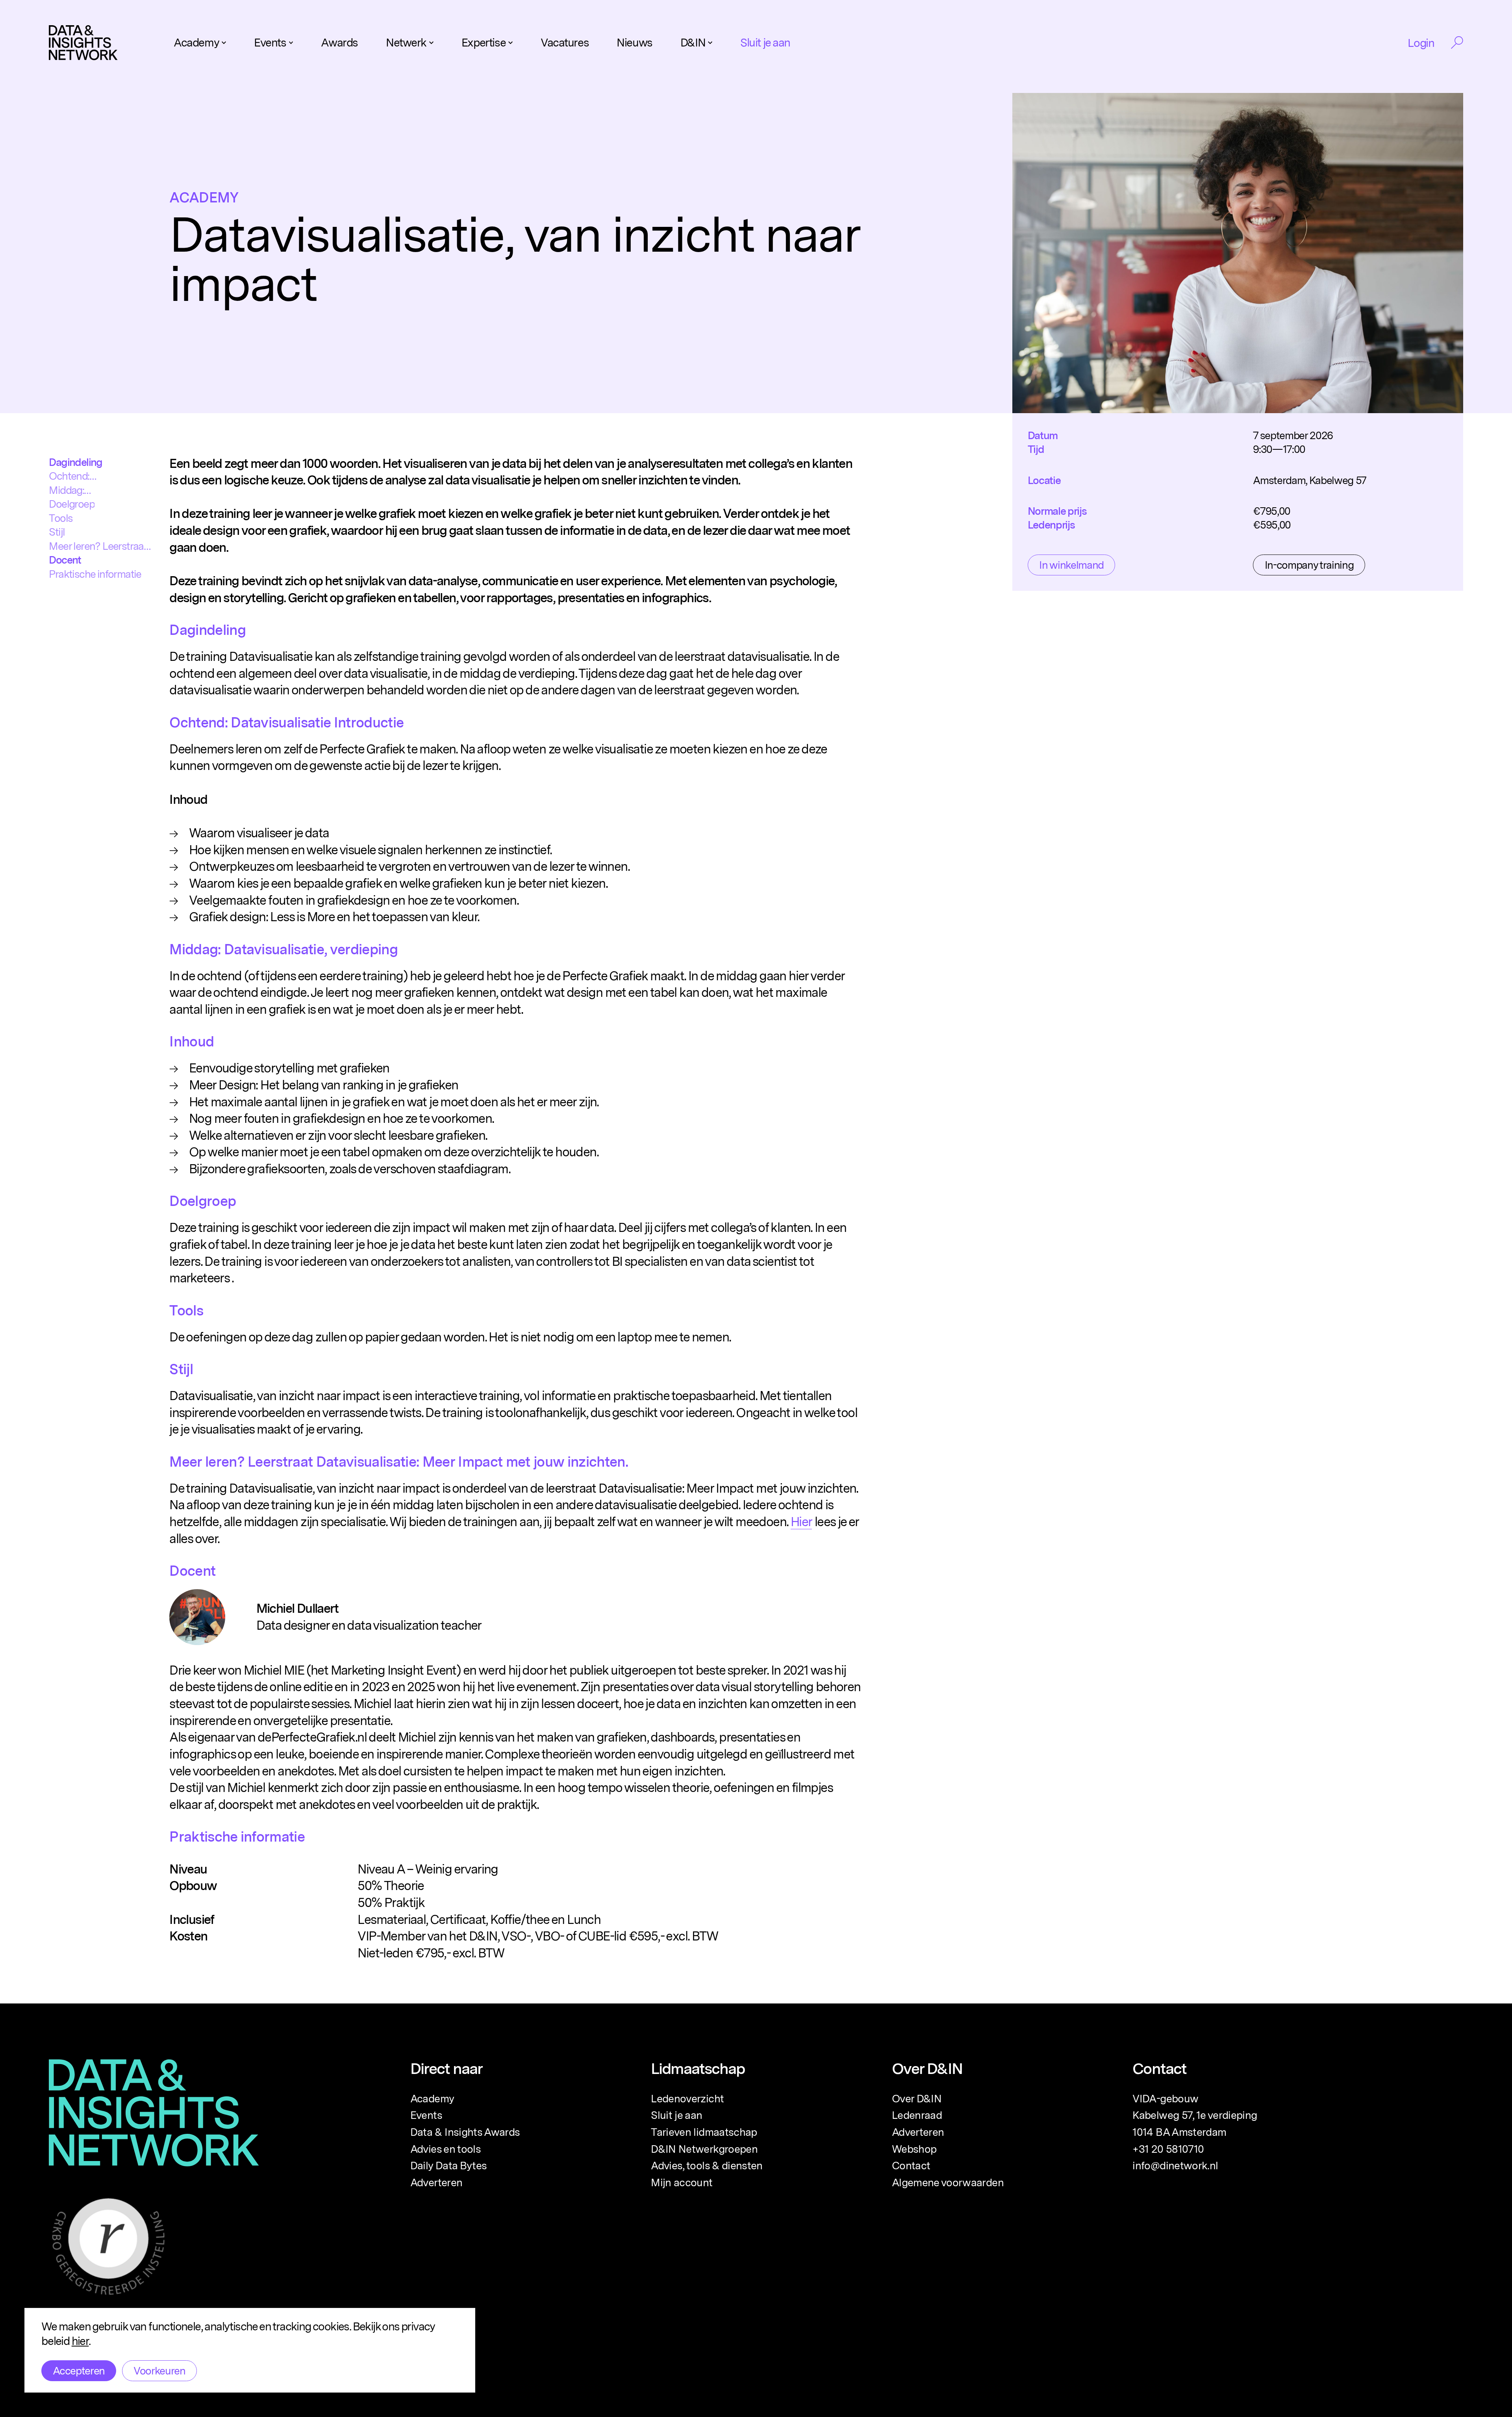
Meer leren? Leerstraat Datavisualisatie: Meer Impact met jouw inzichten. (98, 546)
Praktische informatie (95, 574)
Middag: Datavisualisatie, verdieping (84, 491)
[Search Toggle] (1457, 43)
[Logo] (83, 43)
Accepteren (79, 2371)
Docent (65, 560)
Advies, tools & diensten (707, 2165)
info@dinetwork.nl (1175, 2165)
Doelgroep (72, 504)
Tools (61, 518)
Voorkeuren (159, 2371)
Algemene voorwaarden (948, 2182)
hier (80, 2341)
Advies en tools (446, 2149)
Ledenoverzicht (687, 2098)
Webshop (914, 2149)
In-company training (1309, 565)
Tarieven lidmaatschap (704, 2132)
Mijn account (682, 2182)
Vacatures (565, 43)
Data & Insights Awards (465, 2132)
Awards (339, 43)
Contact (911, 2165)
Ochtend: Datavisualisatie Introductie (83, 476)
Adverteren (436, 2182)
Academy (196, 43)
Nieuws (634, 43)
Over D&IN (917, 2098)
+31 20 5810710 (1168, 2149)
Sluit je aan (765, 43)
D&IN (693, 43)
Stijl (57, 532)
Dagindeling (75, 462)
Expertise (484, 43)
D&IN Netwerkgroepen (704, 2149)
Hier (801, 1522)
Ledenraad (917, 2115)
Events (270, 43)
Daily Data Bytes (449, 2165)
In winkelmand (1071, 565)
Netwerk (406, 43)
